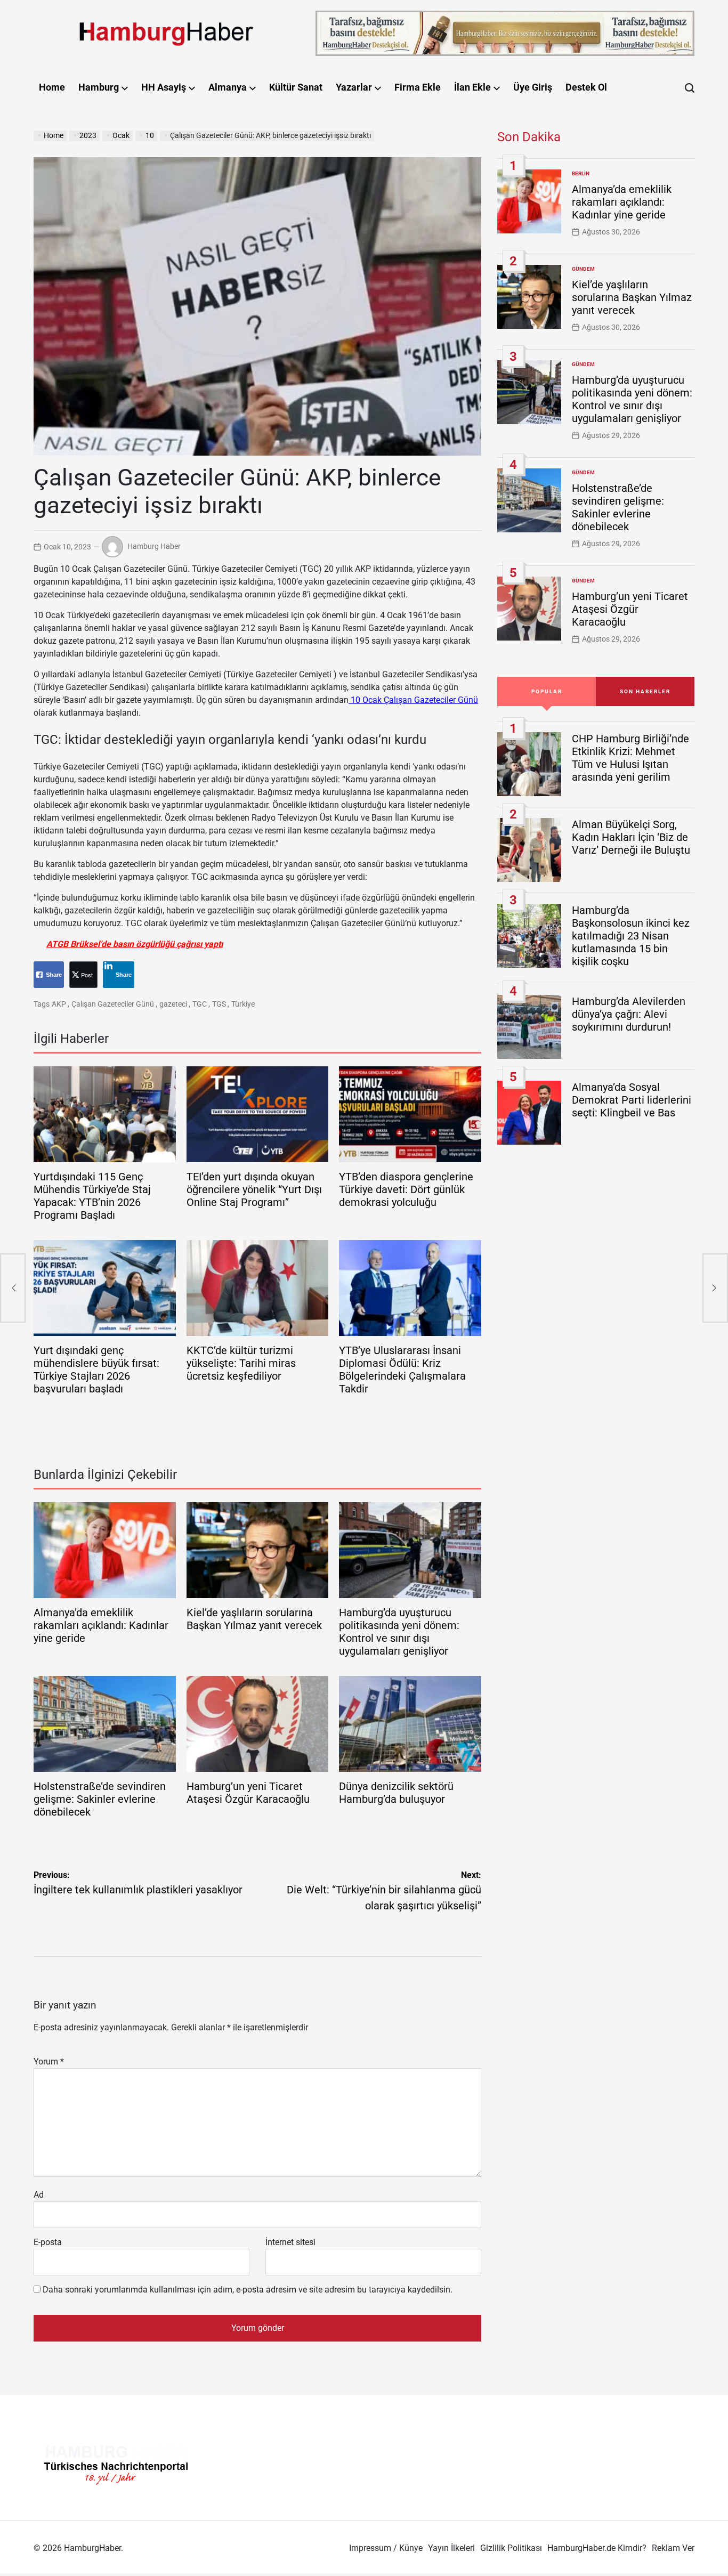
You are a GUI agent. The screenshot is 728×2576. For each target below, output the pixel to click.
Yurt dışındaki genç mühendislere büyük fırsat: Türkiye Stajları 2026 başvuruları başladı (96, 1370)
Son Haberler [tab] (645, 691)
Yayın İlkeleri (451, 2548)
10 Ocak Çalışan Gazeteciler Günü (413, 700)
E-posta (48, 2242)
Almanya (228, 87)
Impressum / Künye (386, 2548)
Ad (39, 2195)
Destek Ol (586, 87)
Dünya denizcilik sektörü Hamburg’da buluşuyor (396, 1793)
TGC (200, 1004)
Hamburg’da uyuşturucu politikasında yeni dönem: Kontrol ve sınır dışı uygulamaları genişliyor (399, 1632)
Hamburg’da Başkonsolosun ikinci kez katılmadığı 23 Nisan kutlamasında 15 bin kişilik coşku (631, 936)
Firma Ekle (418, 87)
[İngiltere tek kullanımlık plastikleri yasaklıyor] (13, 1288)
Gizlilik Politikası (511, 2548)
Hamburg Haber (154, 546)
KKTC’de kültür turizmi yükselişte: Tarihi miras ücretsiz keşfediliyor (241, 1363)
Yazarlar (354, 87)
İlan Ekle (472, 87)
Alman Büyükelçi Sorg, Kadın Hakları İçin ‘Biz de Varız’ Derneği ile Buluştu (631, 837)
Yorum (49, 2061)
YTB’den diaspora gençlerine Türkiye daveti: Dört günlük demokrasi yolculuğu (406, 1189)
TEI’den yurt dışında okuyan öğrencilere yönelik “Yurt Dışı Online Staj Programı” (254, 1189)
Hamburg (99, 87)
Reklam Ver (673, 2548)
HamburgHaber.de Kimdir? (597, 2548)
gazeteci (173, 1004)
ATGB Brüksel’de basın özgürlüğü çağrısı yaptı (135, 944)
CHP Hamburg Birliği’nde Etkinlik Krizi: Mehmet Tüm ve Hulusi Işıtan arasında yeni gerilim (630, 758)
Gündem (583, 269)
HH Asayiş (164, 87)
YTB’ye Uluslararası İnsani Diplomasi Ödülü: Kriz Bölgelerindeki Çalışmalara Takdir (402, 1370)
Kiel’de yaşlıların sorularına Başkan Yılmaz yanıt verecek (254, 1619)
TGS (219, 1004)
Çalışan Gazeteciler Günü (113, 1004)
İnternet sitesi (290, 2242)
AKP (59, 1004)
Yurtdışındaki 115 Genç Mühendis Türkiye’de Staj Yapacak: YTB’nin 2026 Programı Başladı (92, 1196)
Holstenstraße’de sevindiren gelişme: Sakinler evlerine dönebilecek (100, 1799)
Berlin (581, 173)
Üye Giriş (533, 87)
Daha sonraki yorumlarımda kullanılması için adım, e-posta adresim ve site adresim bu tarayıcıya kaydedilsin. (248, 2290)
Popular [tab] (547, 691)
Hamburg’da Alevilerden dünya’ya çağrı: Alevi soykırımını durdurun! (629, 1014)
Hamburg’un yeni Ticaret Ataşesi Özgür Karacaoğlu (248, 1793)
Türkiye (243, 1004)
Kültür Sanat (296, 87)
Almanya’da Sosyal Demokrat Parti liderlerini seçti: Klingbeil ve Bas (632, 1100)
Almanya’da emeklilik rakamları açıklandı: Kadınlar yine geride (101, 1625)
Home (52, 87)
